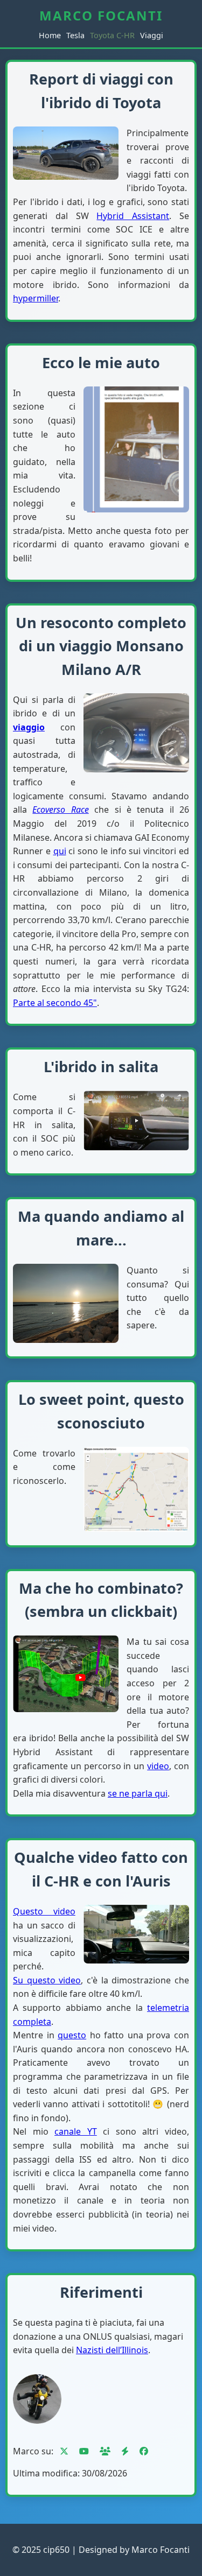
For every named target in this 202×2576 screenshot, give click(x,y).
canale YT (76, 2131)
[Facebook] (144, 2451)
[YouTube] (84, 2451)
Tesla (75, 35)
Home (50, 35)
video (158, 1766)
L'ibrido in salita (101, 1067)
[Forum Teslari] (105, 2451)
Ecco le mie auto (101, 363)
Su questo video (47, 1980)
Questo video (44, 1911)
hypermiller (36, 298)
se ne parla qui (138, 1793)
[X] (64, 2451)
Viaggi (152, 35)
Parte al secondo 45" (55, 1003)
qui (60, 851)
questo (72, 2035)
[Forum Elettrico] (125, 2451)
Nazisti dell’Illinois (112, 2350)
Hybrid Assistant (133, 216)
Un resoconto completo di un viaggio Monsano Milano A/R (101, 646)
